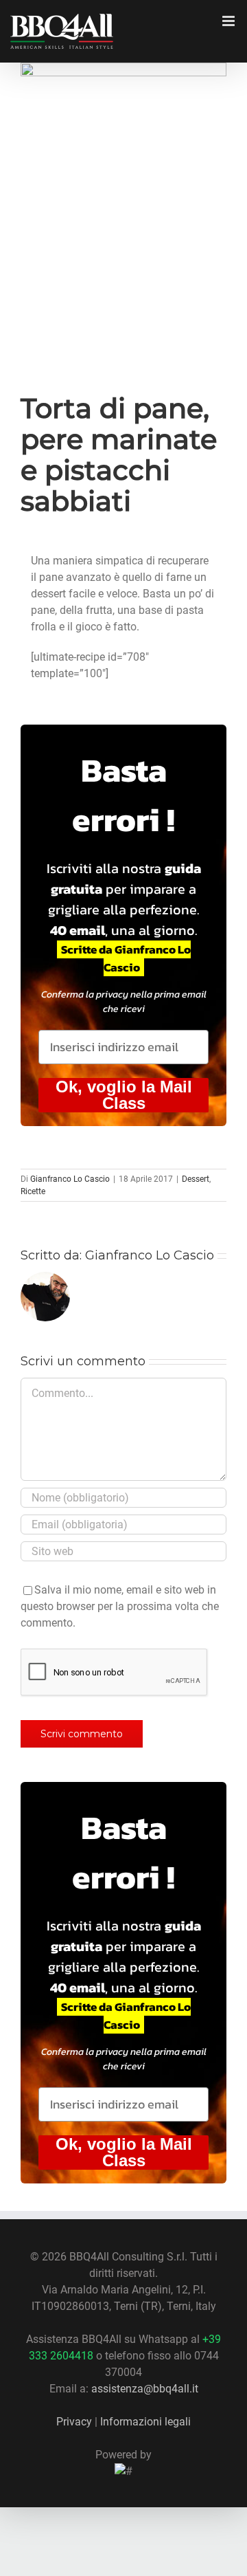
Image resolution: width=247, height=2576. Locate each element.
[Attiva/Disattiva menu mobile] (230, 21)
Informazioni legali (145, 2422)
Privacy (74, 2422)
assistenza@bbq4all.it (145, 2389)
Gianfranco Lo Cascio (70, 1179)
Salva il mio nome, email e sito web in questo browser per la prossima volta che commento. (120, 1606)
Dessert (196, 1179)
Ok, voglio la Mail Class (124, 1095)
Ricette (33, 1191)
